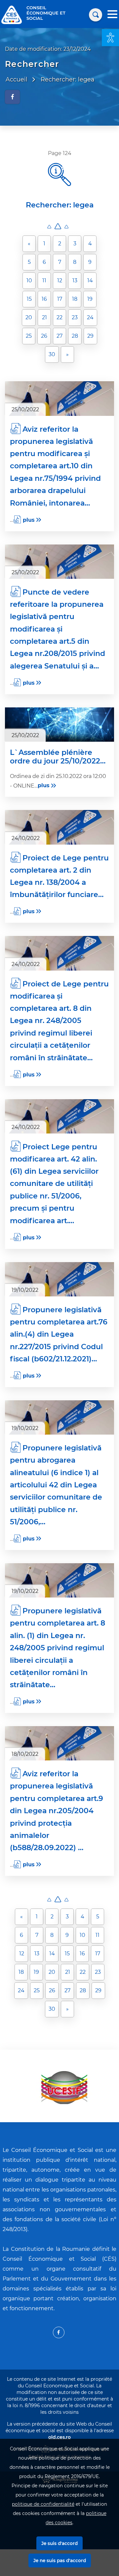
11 (44, 280)
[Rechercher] (96, 15)
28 (75, 336)
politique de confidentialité (43, 2504)
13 (75, 280)
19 (90, 299)
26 (44, 336)
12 (60, 280)
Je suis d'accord (59, 2543)
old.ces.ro (59, 2437)
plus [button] (29, 520)
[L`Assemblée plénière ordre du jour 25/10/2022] (59, 725)
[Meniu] (112, 15)
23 (75, 317)
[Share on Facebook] (12, 97)
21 (44, 317)
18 (75, 299)
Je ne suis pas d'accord (60, 2560)
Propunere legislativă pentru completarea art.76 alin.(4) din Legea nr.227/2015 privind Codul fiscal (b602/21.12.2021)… (59, 1334)
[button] (110, 38)
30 (52, 354)
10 (29, 280)
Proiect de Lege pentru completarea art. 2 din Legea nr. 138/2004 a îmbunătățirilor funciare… (59, 876)
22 (59, 317)
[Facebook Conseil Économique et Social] (59, 2332)
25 (29, 336)
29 (90, 336)
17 (60, 299)
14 (90, 280)
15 (29, 299)
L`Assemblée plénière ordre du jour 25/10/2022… (58, 757)
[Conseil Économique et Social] (12, 14)
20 (29, 317)
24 (90, 317)
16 (44, 299)
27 (59, 336)
